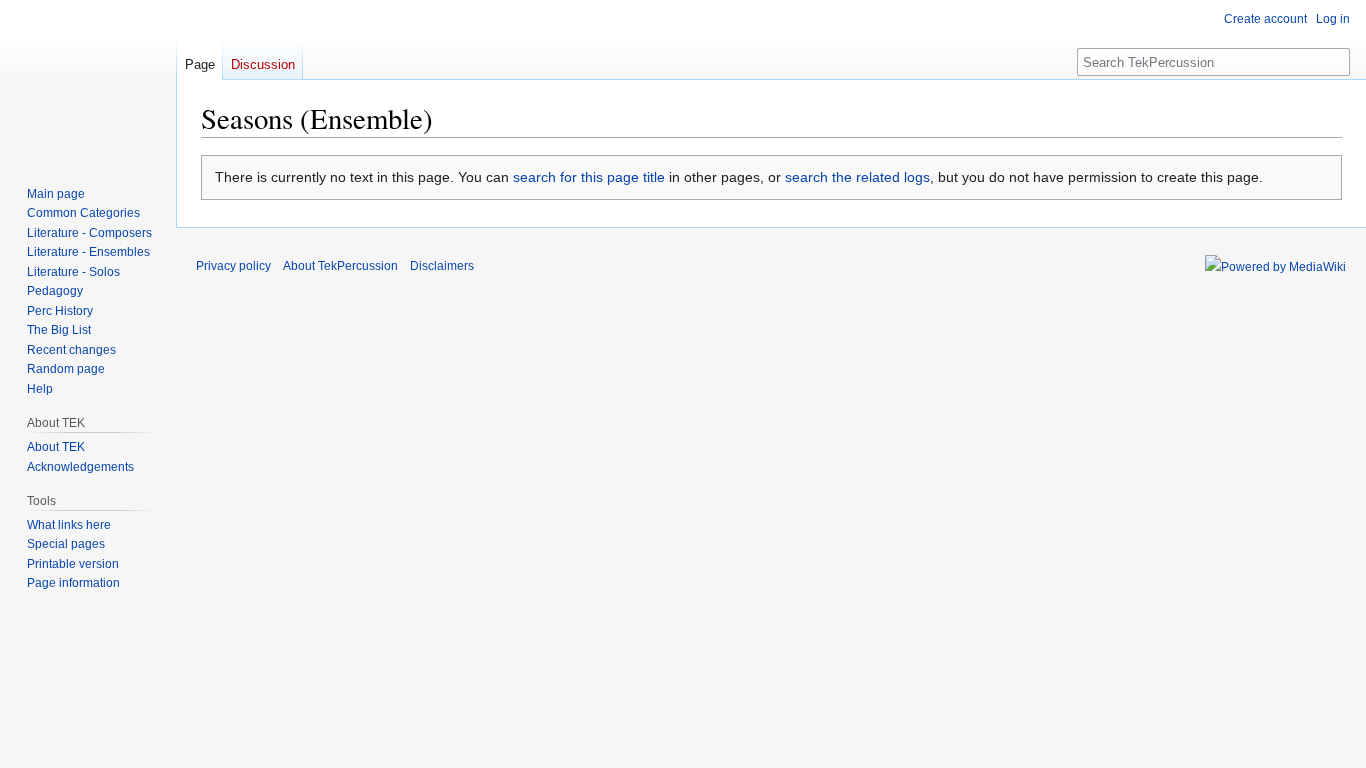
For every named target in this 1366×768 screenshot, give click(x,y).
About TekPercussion (340, 266)
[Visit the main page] (88, 80)
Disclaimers (442, 266)
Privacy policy (233, 266)
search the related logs (857, 177)
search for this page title (589, 177)
